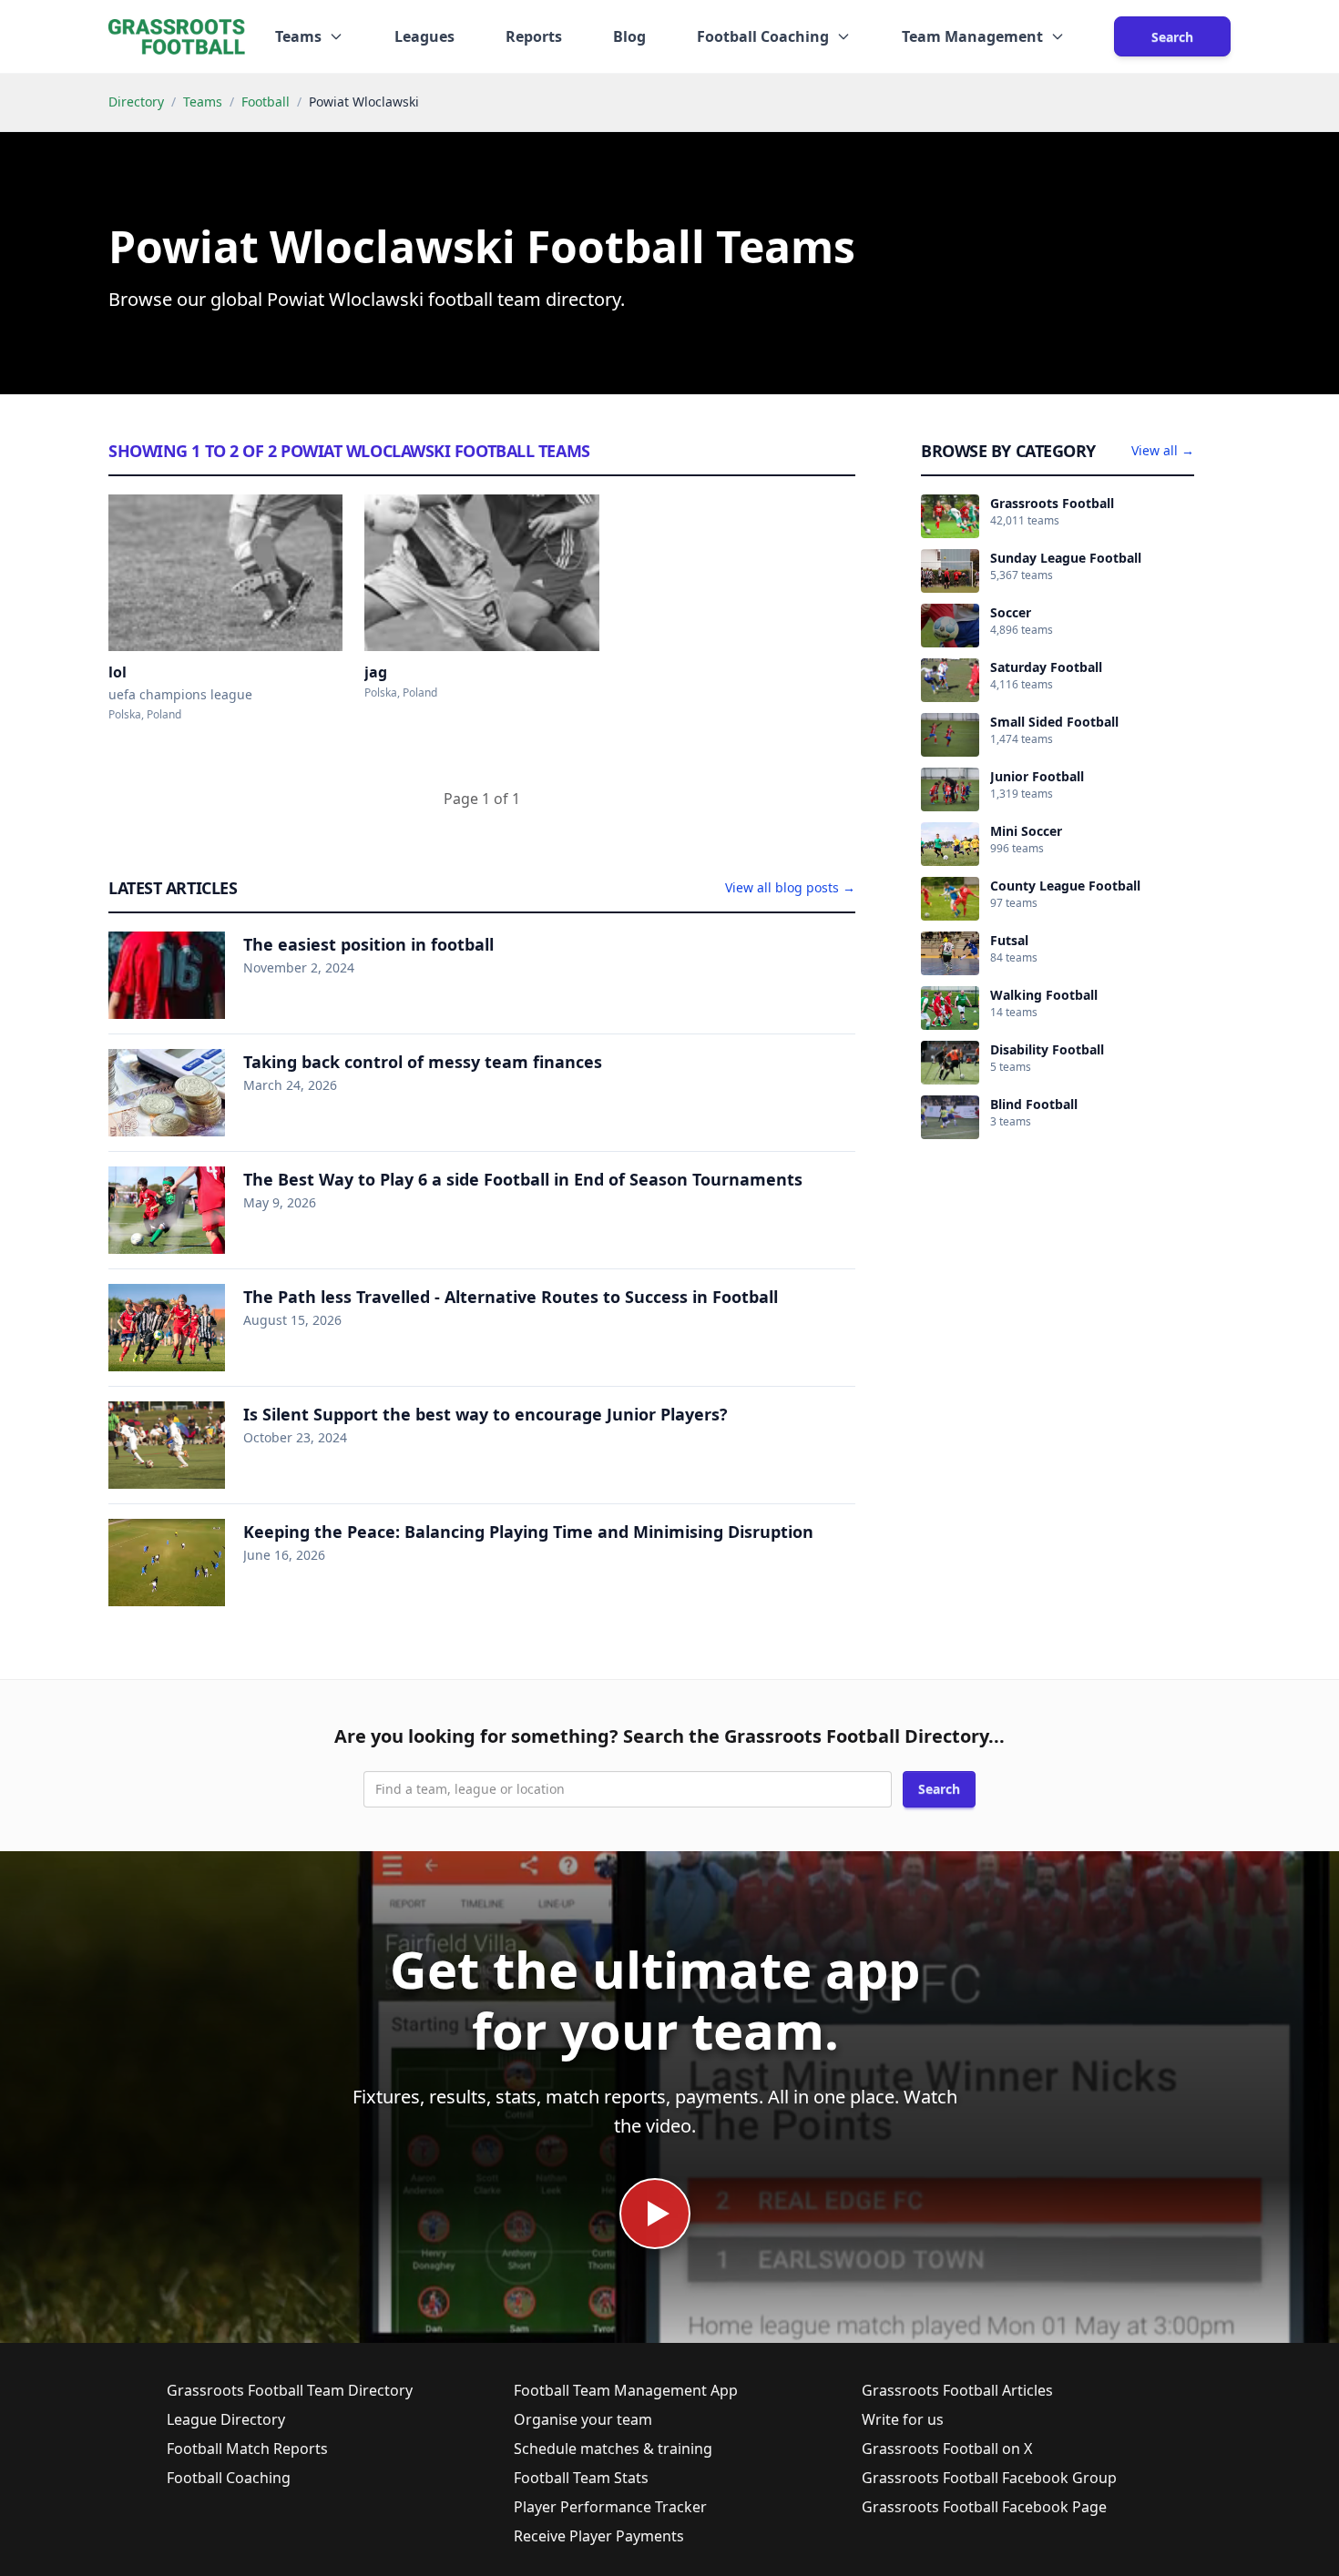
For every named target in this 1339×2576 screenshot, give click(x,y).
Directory (136, 102)
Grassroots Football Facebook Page (984, 2507)
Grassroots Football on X (947, 2449)
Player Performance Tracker (610, 2507)
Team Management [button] (972, 36)
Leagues (424, 36)
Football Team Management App (626, 2390)
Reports (534, 36)
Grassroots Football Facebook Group (989, 2478)
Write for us (903, 2419)
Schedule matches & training (613, 2449)
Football (266, 102)
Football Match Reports (247, 2449)
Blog (629, 36)
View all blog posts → (790, 887)
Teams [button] (298, 36)
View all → (1163, 450)
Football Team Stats (581, 2478)
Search (1172, 37)
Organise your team (583, 2419)
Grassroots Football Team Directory (290, 2390)
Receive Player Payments (599, 2536)
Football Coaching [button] (763, 36)
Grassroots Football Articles (957, 2390)
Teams (203, 102)
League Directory (226, 2419)
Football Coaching (229, 2478)
